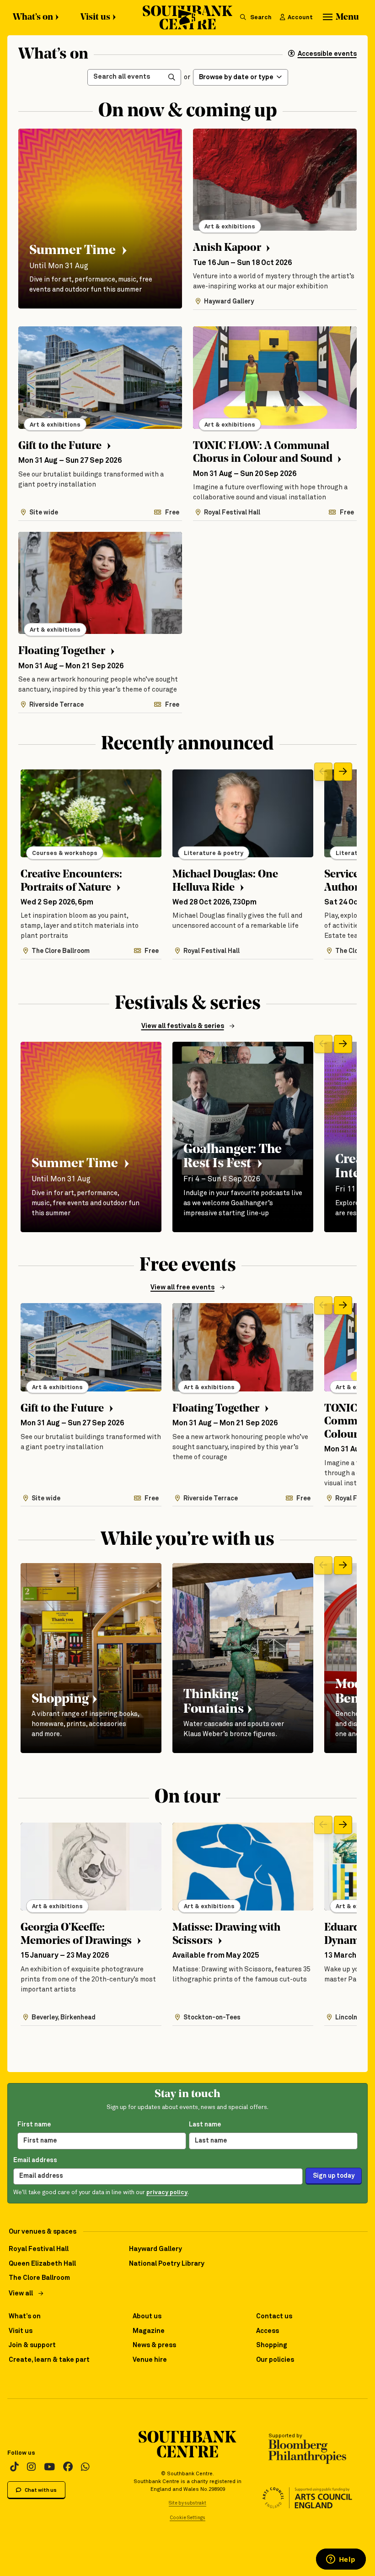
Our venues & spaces (43, 2232)
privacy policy (167, 2193)
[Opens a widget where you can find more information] (341, 2560)
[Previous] (323, 772)
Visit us (95, 17)
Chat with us (40, 2490)
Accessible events (327, 54)
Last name (205, 2125)
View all (21, 2294)
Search (260, 18)
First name (34, 2125)
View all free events (182, 1288)
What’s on (33, 17)
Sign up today (334, 2176)
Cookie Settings (187, 2518)
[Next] (343, 772)
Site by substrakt (187, 2503)
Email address (35, 2160)
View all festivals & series (183, 1026)
